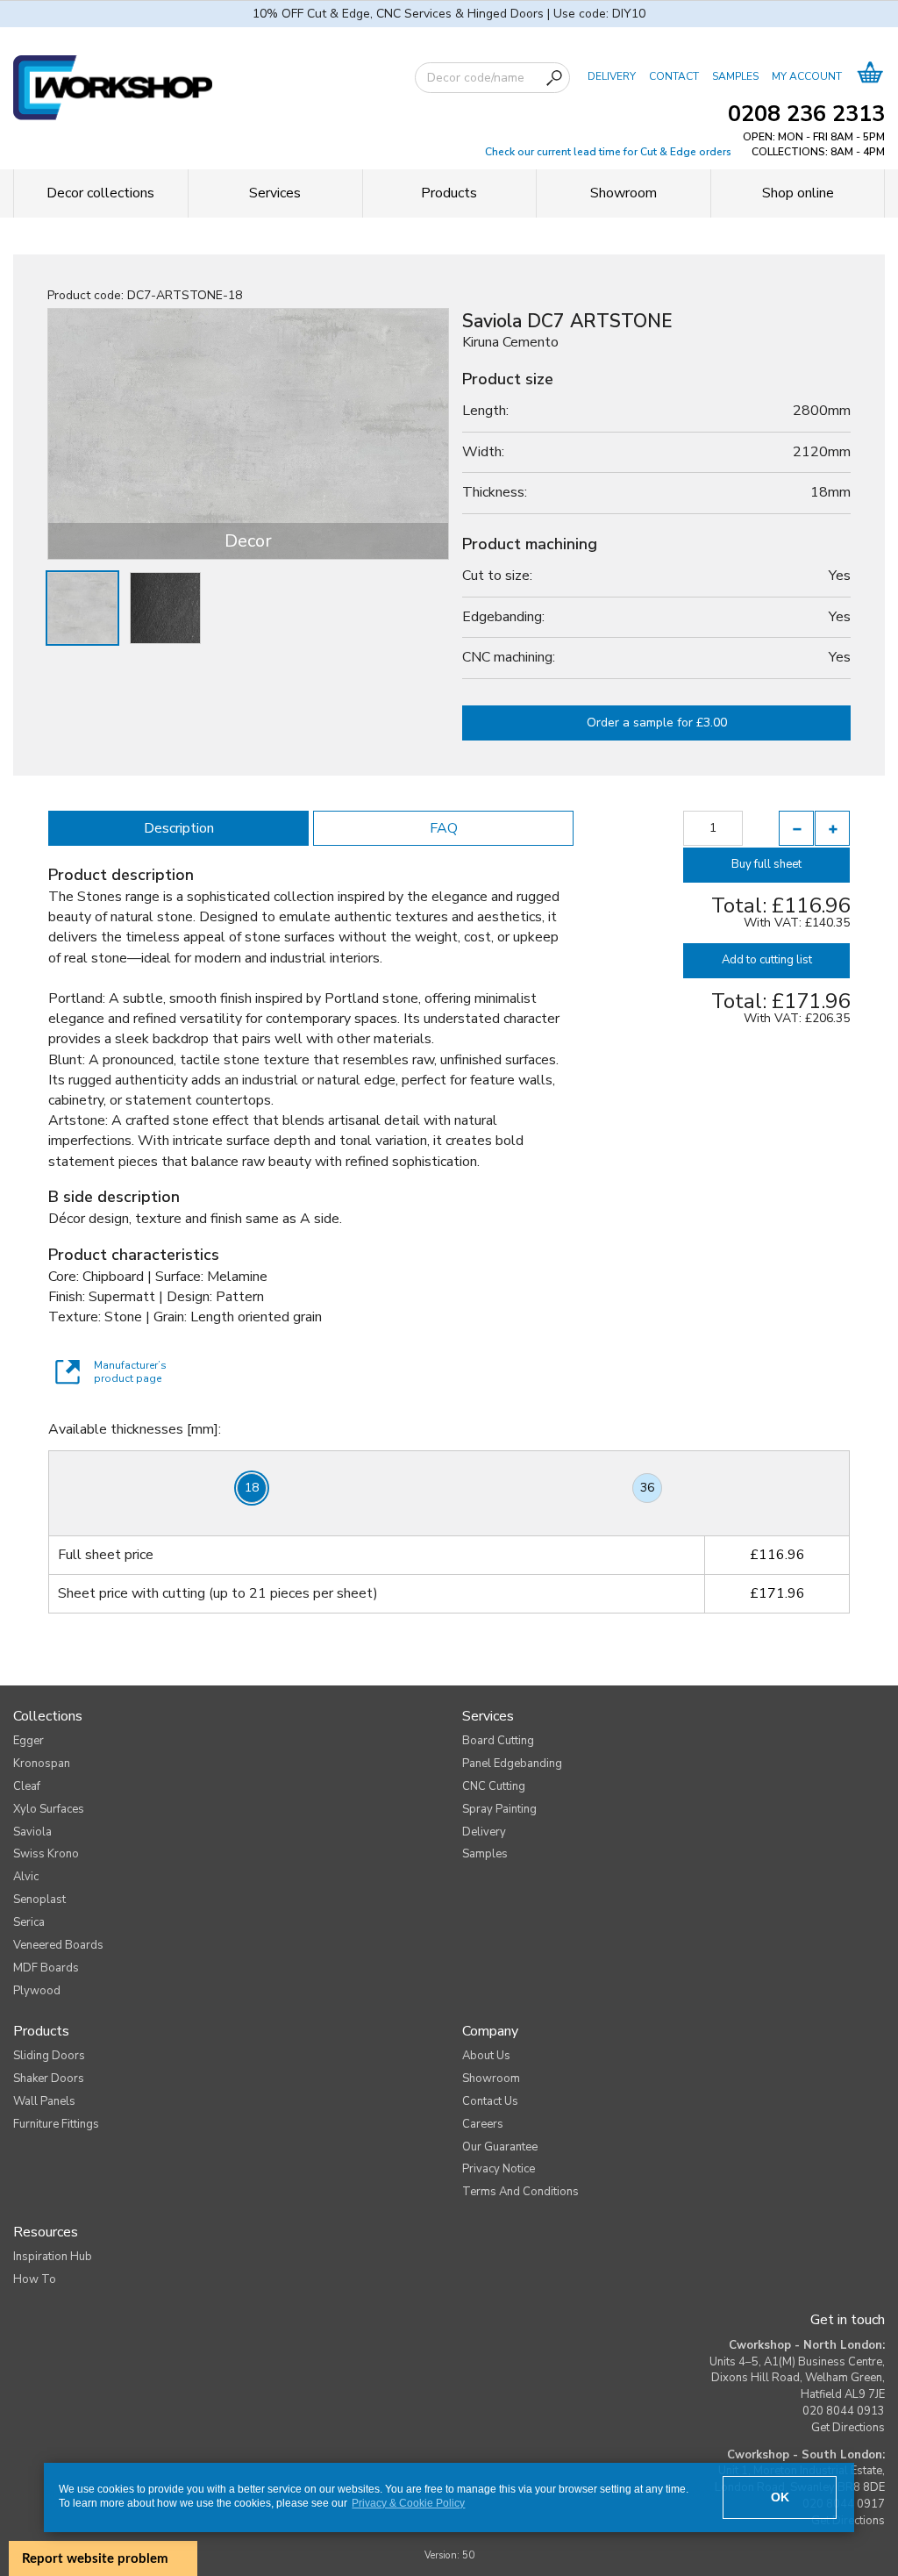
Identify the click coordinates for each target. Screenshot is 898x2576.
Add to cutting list (767, 960)
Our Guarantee (500, 2147)
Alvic (26, 1877)
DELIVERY (612, 76)
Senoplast (39, 1900)
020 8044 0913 (844, 2411)
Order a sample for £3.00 (657, 723)
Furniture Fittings (56, 2124)
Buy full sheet (766, 864)
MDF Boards (46, 1968)
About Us (486, 2056)
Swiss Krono (46, 1854)
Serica (29, 1922)
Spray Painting (499, 1809)
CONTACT (674, 76)
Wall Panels (44, 2101)
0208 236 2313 (806, 114)
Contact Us (490, 2101)
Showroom (624, 193)
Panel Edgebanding (512, 1764)
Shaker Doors (49, 2079)
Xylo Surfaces (49, 1809)
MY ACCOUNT (807, 76)
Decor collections (100, 193)
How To (35, 2279)
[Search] (554, 78)
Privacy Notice (499, 2169)
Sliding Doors (49, 2056)
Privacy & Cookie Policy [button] (408, 2503)
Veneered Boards (58, 1945)
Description (179, 828)
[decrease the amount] (796, 828)
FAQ (444, 828)
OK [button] (780, 2497)
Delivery (484, 1832)
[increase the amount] (832, 828)
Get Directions (848, 2428)
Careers (483, 2124)
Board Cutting (498, 1741)
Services (275, 193)
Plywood (37, 1991)
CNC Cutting (494, 1786)
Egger (29, 1741)
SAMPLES (735, 76)
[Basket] (870, 76)
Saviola (32, 1832)
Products (449, 193)
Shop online (798, 193)
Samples (485, 1854)
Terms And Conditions (520, 2192)
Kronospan (42, 1764)
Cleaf (27, 1786)
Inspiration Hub (53, 2257)
